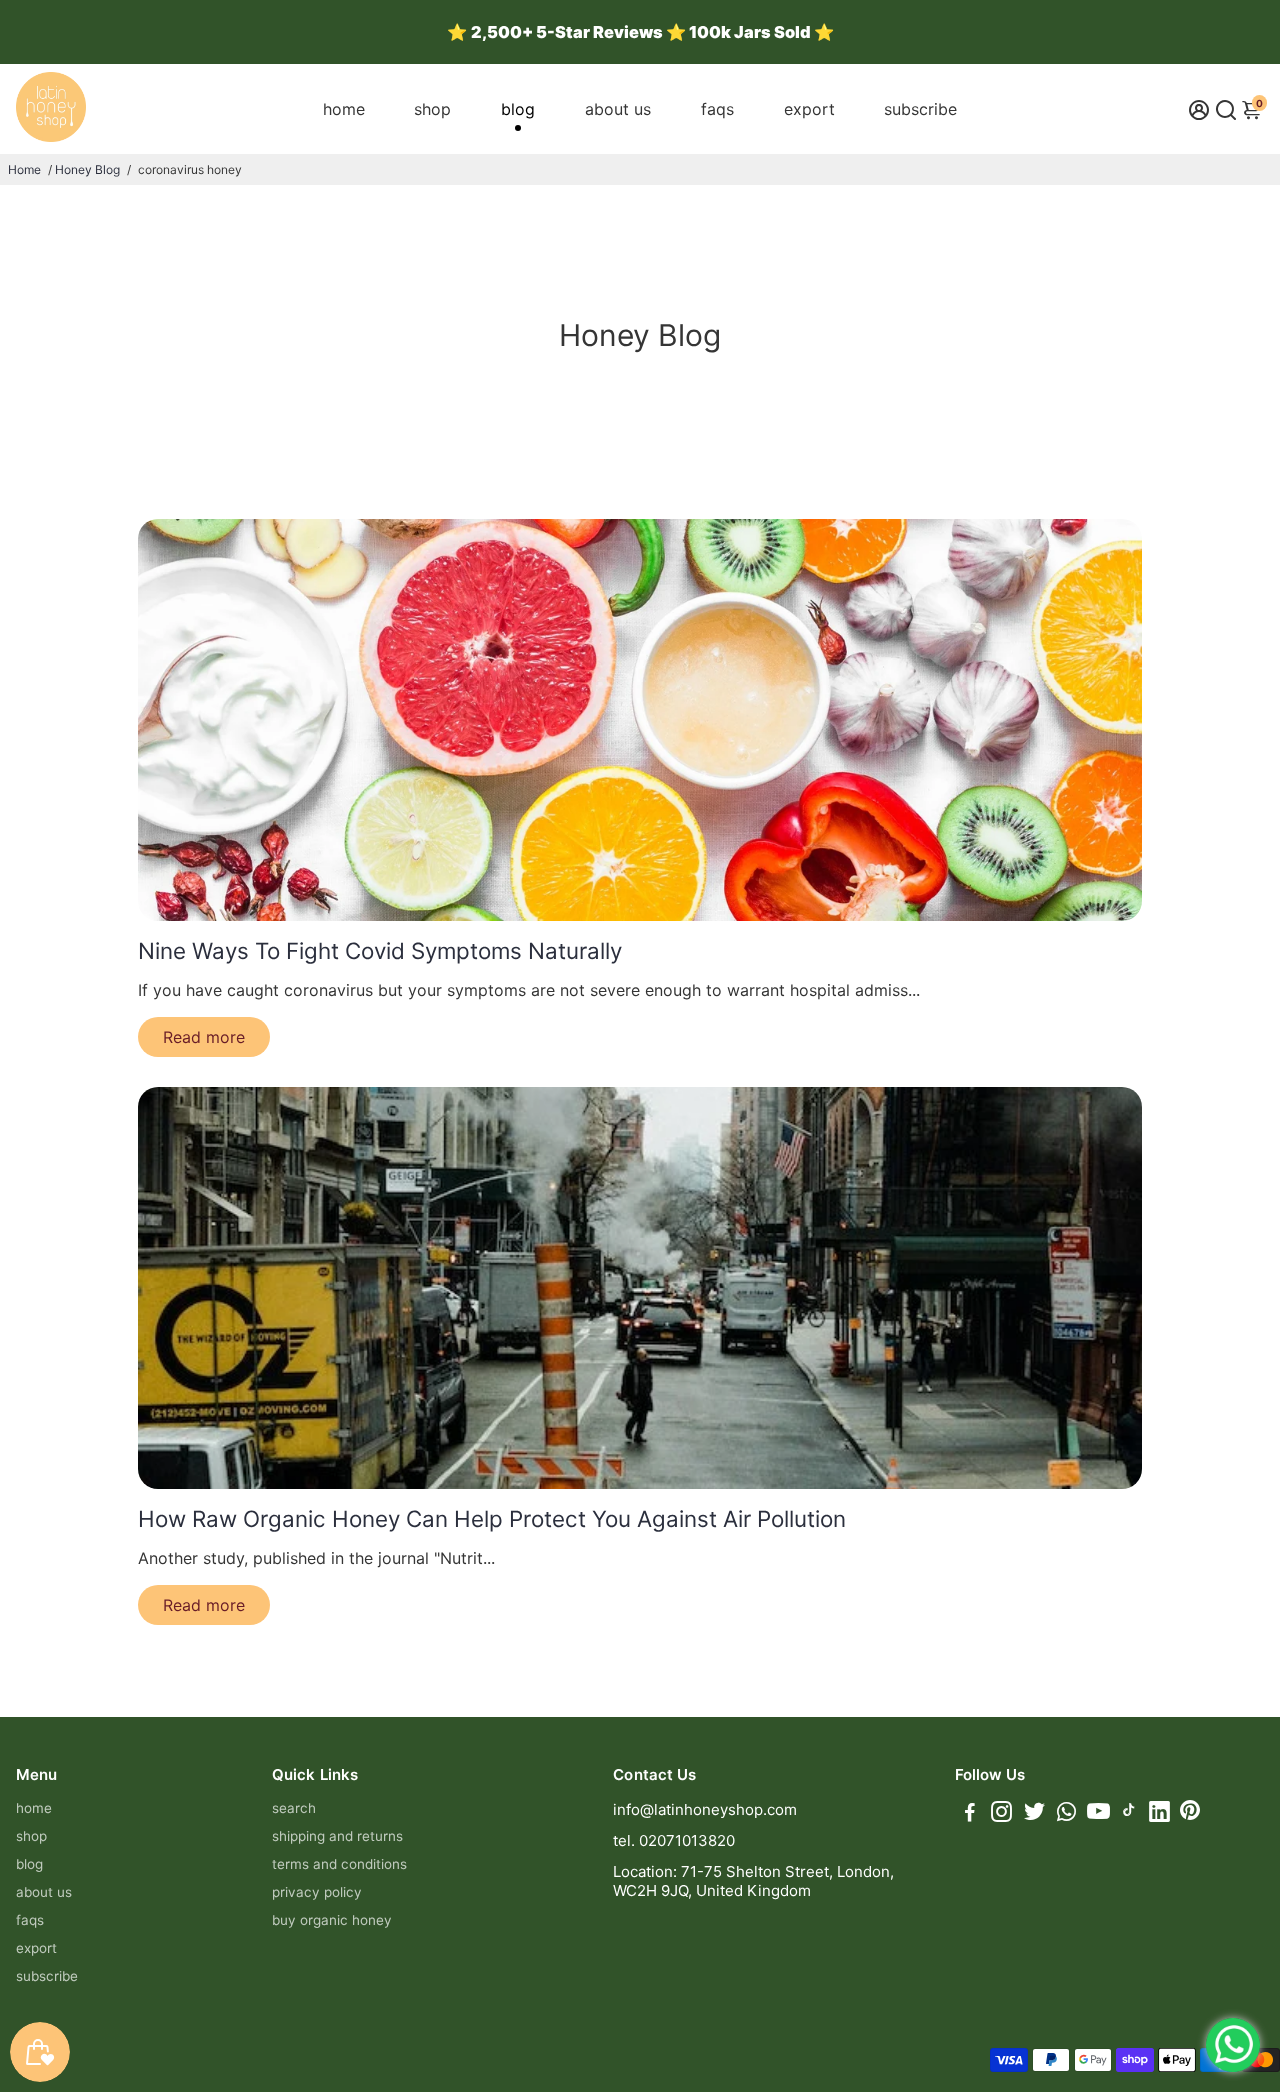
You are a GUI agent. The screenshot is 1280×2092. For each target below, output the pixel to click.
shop (432, 109)
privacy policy (317, 1892)
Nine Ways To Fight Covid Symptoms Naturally (380, 950)
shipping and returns (337, 1836)
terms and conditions (339, 1864)
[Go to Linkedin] (1159, 1814)
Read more (204, 1037)
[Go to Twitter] (1034, 1814)
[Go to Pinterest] (1190, 1814)
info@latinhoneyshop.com (705, 1809)
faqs (717, 109)
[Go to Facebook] (970, 1814)
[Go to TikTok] (1129, 1814)
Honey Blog (87, 169)
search (294, 1808)
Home (24, 169)
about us (618, 109)
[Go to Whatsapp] (1066, 1814)
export (809, 109)
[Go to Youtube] (1098, 1814)
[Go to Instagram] (1001, 1814)
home (344, 109)
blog (518, 109)
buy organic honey (332, 1920)
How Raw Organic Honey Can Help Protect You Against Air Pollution (492, 1518)
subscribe (920, 109)
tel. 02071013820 (674, 1840)
